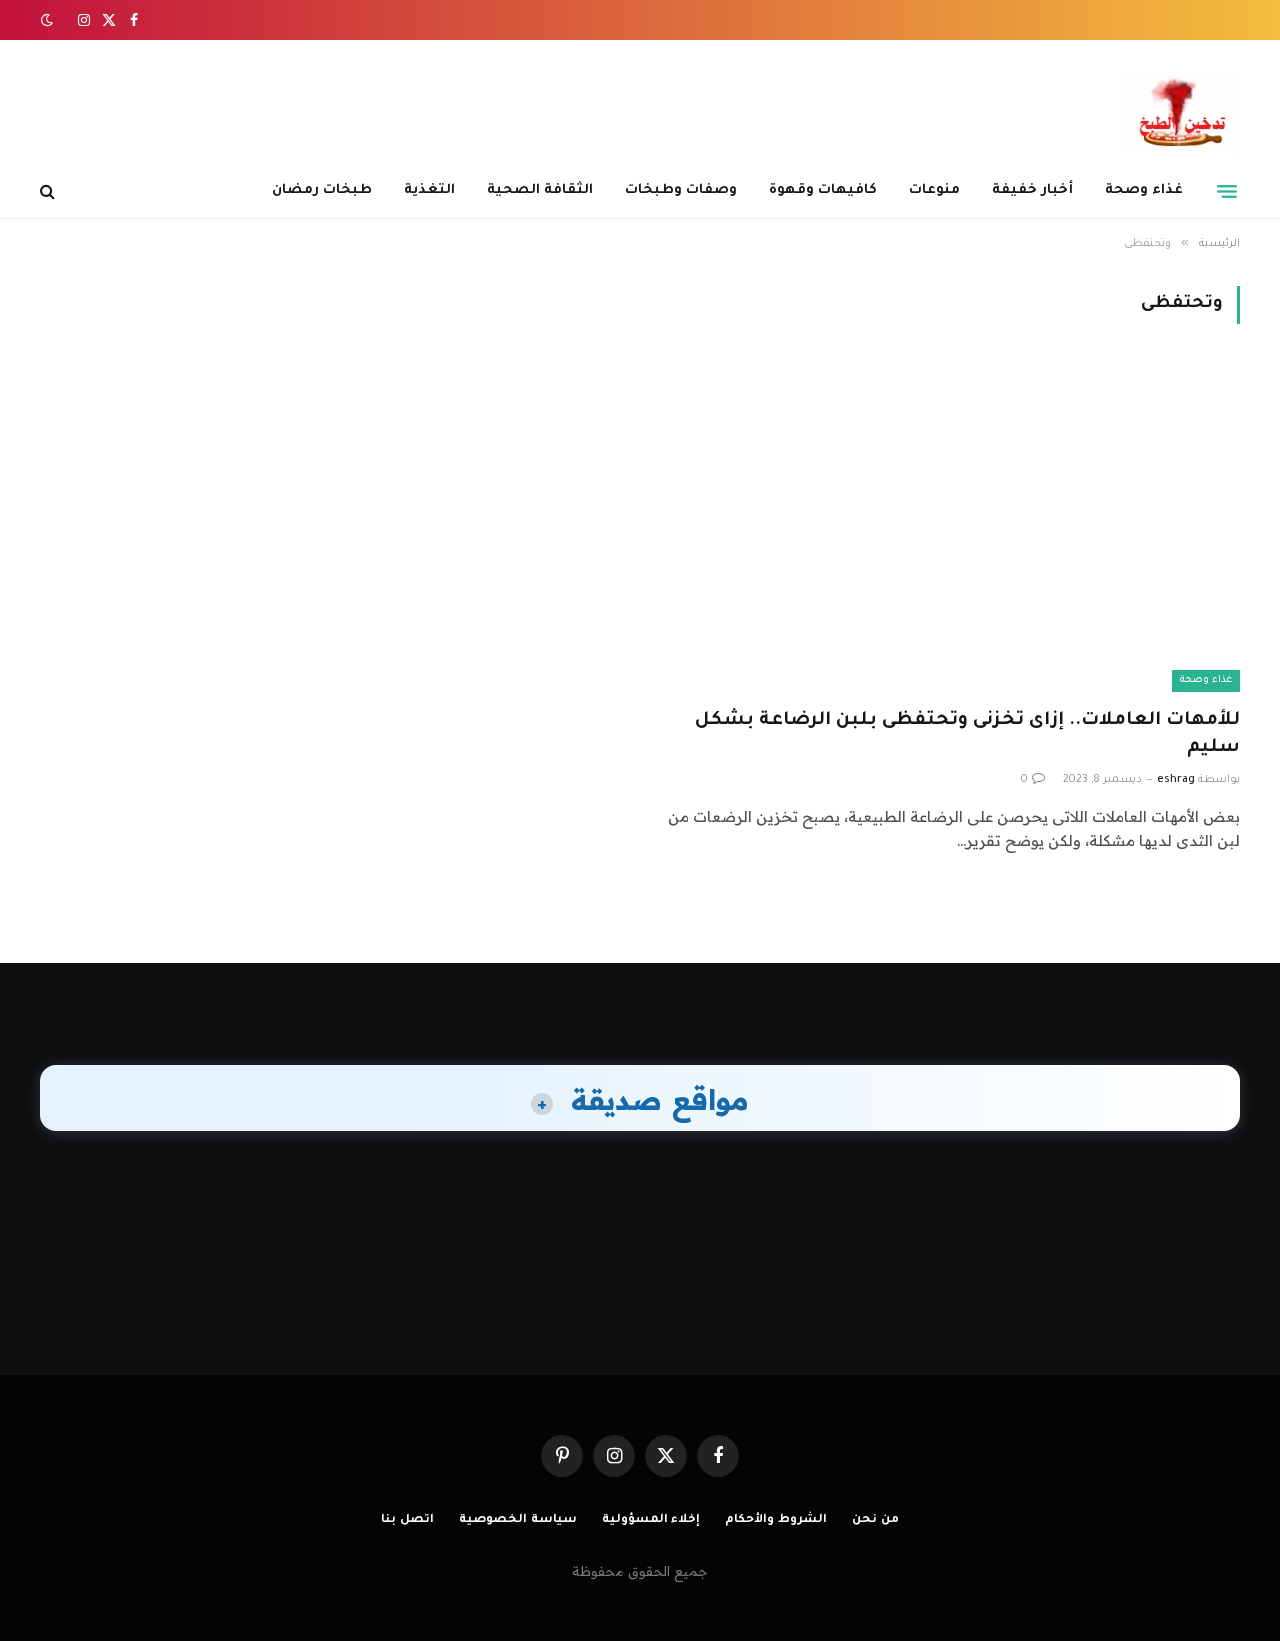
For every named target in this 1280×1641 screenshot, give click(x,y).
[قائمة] (1227, 191)
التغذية (429, 190)
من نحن (875, 1520)
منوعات (934, 190)
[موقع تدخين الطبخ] (1181, 112)
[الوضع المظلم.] (49, 20)
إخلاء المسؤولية (651, 1520)
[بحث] (49, 191)
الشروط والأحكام (776, 1520)
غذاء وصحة (1144, 190)
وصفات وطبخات (681, 190)
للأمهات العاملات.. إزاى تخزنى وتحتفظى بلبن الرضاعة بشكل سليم (967, 734)
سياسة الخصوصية (518, 1520)
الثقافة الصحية (540, 190)
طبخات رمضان (322, 190)
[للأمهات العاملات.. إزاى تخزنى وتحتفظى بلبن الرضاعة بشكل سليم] (949, 527)
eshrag (1176, 780)
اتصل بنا (407, 1520)
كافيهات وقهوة (823, 190)
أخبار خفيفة (1032, 190)
